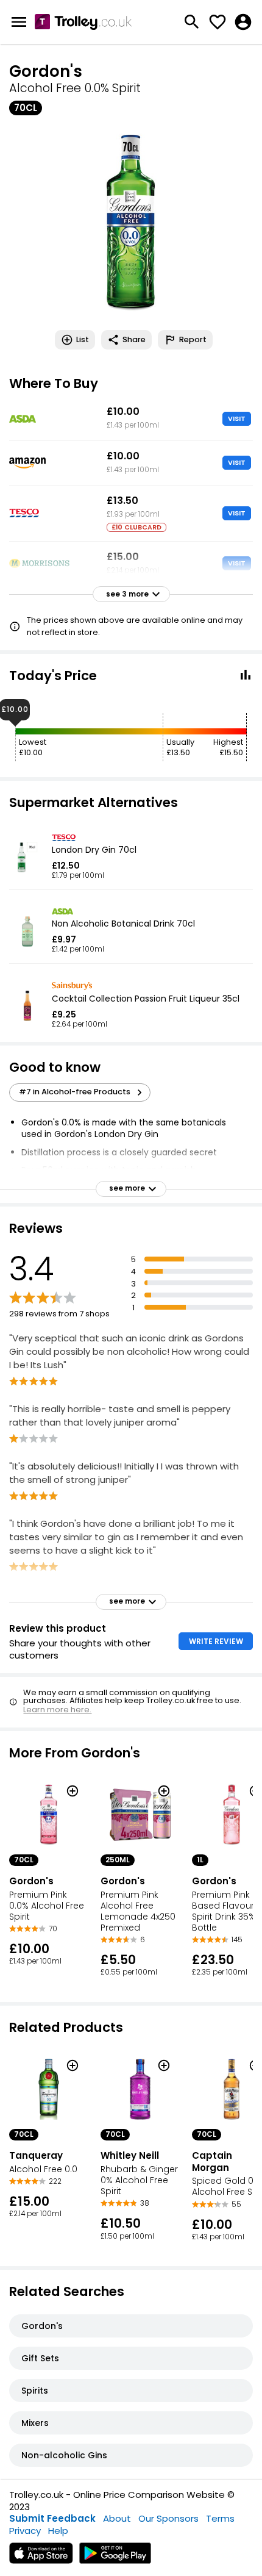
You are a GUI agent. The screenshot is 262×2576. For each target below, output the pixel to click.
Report (193, 339)
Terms (220, 2518)
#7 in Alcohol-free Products (75, 1092)
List (83, 339)
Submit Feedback (52, 2518)
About (117, 2518)
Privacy (25, 2531)
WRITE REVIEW (216, 1641)
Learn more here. (57, 1710)
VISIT (237, 418)
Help (58, 2531)
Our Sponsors (168, 2518)
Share (134, 339)
